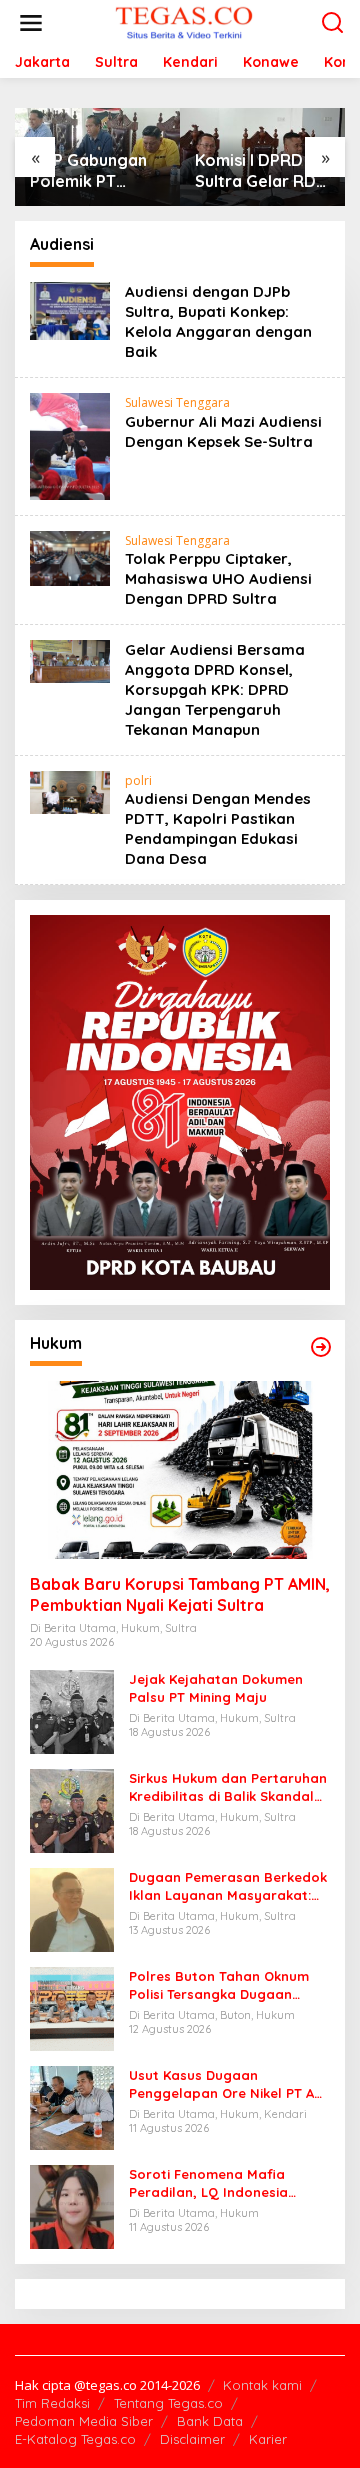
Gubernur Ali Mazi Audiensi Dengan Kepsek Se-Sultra (223, 431)
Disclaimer (192, 2439)
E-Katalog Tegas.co (75, 2439)
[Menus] (31, 23)
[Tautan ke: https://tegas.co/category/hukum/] (321, 1347)
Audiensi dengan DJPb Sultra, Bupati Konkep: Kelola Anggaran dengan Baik (218, 321)
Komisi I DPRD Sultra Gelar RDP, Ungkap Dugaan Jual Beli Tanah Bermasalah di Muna (261, 171)
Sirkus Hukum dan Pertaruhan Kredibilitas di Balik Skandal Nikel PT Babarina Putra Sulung (228, 1787)
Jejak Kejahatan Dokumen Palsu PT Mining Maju (216, 1688)
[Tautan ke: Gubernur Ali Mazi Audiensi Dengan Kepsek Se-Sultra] (70, 444)
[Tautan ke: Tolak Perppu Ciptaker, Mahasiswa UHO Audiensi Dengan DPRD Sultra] (70, 556)
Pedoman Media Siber (84, 2421)
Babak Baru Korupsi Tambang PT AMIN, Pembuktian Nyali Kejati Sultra (180, 1594)
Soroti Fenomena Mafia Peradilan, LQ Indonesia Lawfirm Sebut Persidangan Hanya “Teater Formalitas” (221, 2183)
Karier (268, 2439)
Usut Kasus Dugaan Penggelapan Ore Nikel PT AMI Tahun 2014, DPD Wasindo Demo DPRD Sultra (229, 2084)
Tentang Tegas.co (168, 2403)
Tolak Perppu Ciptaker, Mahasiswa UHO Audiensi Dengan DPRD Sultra (218, 578)
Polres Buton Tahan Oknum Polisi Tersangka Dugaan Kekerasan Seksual (219, 1985)
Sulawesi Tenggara (177, 402)
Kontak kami (262, 2385)
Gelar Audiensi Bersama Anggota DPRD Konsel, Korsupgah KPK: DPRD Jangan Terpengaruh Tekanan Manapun (215, 689)
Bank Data (210, 2421)
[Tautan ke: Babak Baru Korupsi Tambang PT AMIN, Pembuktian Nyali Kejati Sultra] (180, 1470)
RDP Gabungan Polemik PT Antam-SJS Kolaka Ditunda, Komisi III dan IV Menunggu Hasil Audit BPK (91, 171)
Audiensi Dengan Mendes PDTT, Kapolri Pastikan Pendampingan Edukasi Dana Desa (218, 828)
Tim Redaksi (52, 2403)
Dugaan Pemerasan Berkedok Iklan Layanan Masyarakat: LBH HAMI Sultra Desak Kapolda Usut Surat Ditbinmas (228, 1886)
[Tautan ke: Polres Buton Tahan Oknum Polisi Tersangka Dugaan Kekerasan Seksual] (72, 2006)
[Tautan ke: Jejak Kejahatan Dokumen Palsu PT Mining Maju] (72, 1709)
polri (138, 780)
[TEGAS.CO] (184, 21)
